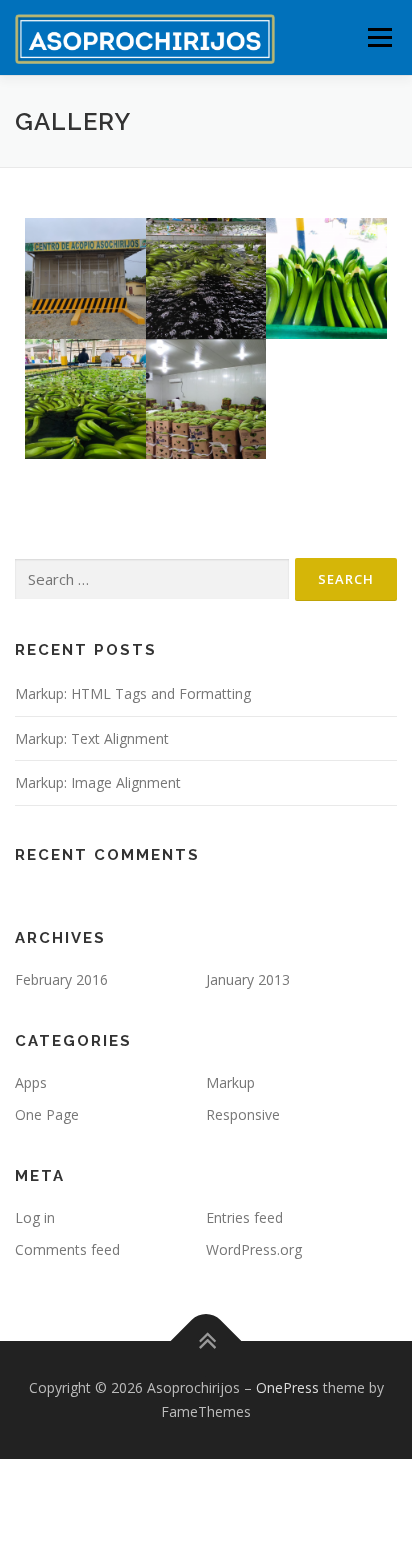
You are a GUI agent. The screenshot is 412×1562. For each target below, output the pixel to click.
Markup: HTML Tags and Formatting (133, 693)
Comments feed (67, 1249)
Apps (31, 1082)
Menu (378, 37)
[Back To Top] (206, 1341)
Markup (230, 1082)
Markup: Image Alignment (98, 782)
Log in (35, 1217)
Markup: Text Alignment (92, 738)
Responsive (243, 1114)
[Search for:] (152, 579)
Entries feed (244, 1217)
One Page (47, 1114)
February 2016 (61, 979)
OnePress (287, 1387)
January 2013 (248, 979)
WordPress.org (254, 1249)
